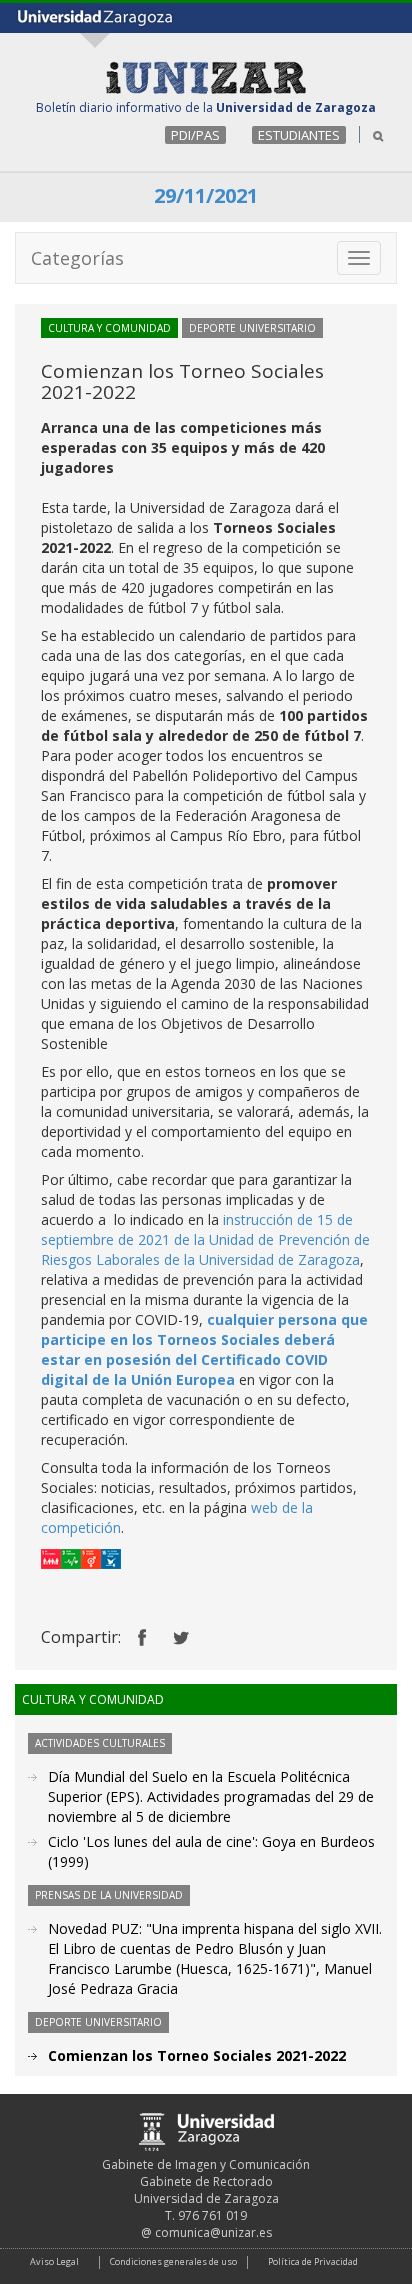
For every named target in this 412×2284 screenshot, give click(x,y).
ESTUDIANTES (299, 135)
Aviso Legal (54, 2261)
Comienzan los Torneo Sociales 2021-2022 (197, 2055)
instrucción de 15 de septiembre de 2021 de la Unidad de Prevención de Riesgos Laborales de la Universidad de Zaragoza (205, 1239)
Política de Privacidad (313, 2261)
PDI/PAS (195, 135)
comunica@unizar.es (213, 2232)
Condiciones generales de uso (173, 2261)
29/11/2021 (206, 195)
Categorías (77, 258)
